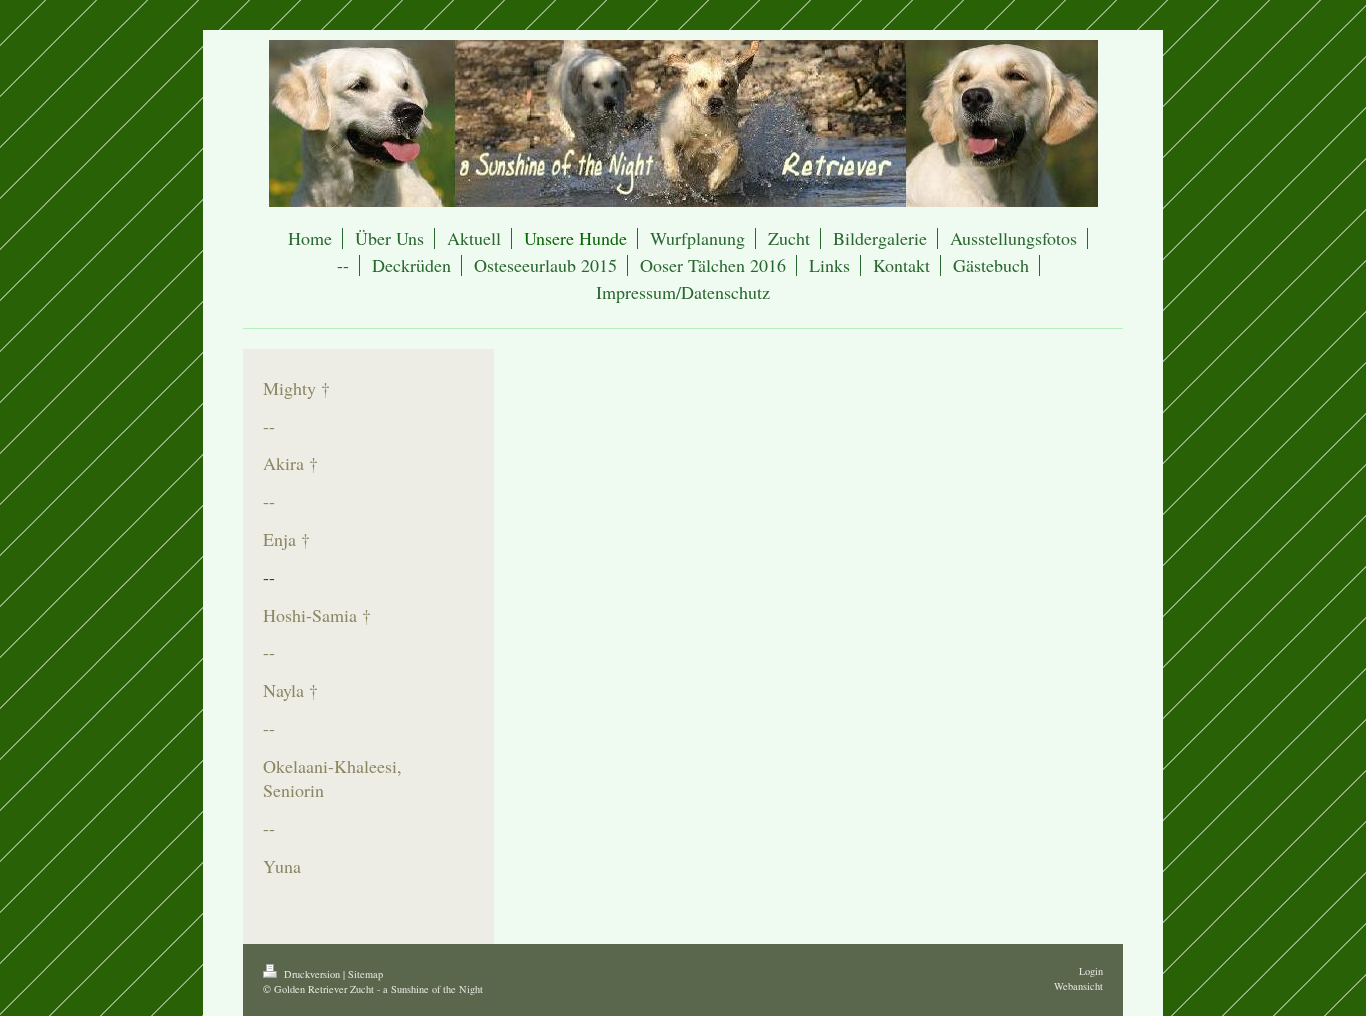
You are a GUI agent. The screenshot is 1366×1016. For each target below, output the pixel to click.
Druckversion (312, 974)
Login (1091, 971)
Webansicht (1078, 986)
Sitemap (365, 974)
